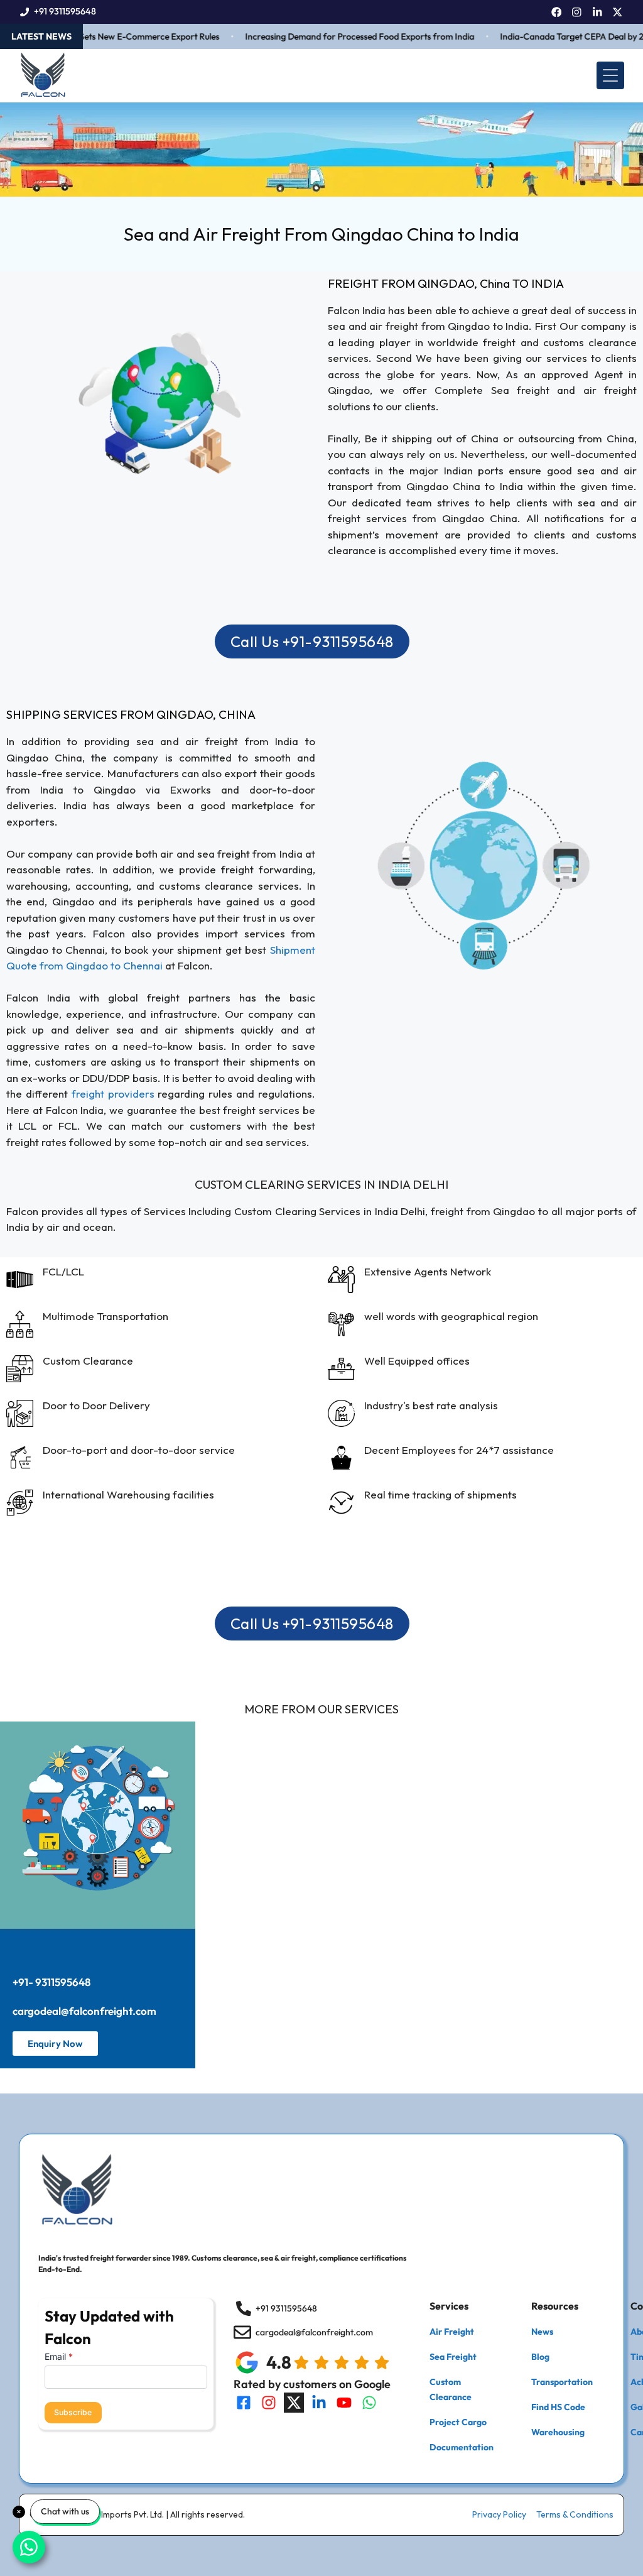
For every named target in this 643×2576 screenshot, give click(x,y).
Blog (540, 2357)
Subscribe (73, 2412)
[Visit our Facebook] (244, 2403)
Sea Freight (453, 2357)
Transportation (562, 2382)
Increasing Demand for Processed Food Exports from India (339, 36)
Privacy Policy (499, 2514)
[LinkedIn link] (597, 12)
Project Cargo (458, 2422)
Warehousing (558, 2432)
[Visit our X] (294, 2403)
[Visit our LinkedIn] (319, 2403)
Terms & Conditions (575, 2514)
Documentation (462, 2447)
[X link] (618, 12)
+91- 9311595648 (51, 1982)
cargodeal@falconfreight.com (84, 2011)
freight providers (113, 1094)
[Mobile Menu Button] (610, 75)
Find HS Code (558, 2407)
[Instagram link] (577, 12)
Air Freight (452, 2332)
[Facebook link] (557, 12)
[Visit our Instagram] (269, 2403)
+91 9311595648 (65, 11)
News (542, 2332)
